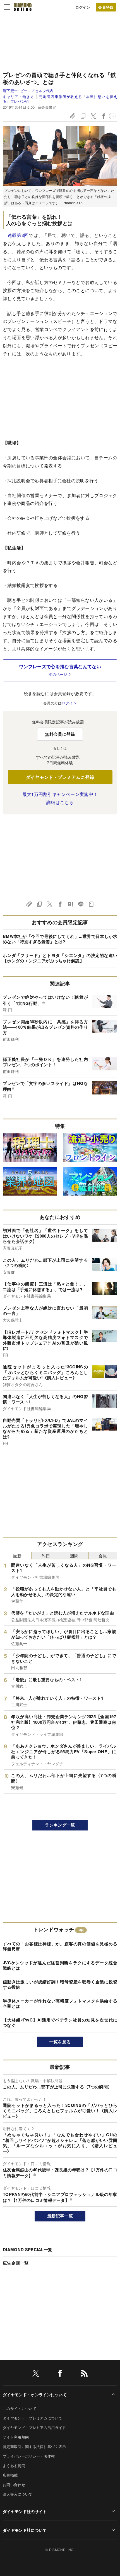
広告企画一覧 (16, 2263)
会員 (103, 1556)
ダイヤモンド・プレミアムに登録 (60, 777)
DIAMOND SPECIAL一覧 (27, 2249)
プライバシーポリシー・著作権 (29, 2456)
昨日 (46, 1556)
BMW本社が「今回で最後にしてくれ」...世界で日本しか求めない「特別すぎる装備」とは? (60, 939)
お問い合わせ (14, 2485)
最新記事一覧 (60, 2216)
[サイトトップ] (23, 7)
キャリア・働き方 (19, 96)
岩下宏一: (28, 91)
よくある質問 (14, 2466)
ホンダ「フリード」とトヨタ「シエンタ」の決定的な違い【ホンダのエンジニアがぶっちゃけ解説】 (60, 958)
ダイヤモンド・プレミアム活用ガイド (34, 2427)
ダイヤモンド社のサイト (25, 2511)
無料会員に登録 (60, 734)
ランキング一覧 (60, 1825)
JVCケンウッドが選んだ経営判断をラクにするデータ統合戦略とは (60, 1965)
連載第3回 (18, 235)
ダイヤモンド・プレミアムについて (33, 2418)
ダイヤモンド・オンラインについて (35, 2395)
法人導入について (18, 2494)
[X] (36, 2374)
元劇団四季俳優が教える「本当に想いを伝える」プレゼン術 (60, 99)
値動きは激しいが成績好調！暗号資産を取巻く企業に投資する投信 (60, 1985)
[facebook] (60, 2374)
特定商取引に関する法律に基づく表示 (34, 2446)
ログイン (83, 7)
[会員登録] (106, 7)
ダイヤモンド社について (25, 2530)
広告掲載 (10, 2475)
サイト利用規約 (16, 2437)
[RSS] (84, 2374)
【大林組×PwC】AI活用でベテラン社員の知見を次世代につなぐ (60, 2023)
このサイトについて (20, 2408)
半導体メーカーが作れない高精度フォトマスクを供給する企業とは (60, 2004)
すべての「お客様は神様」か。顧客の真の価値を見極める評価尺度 (60, 1946)
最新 (17, 1556)
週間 (74, 1556)
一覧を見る (60, 2042)
